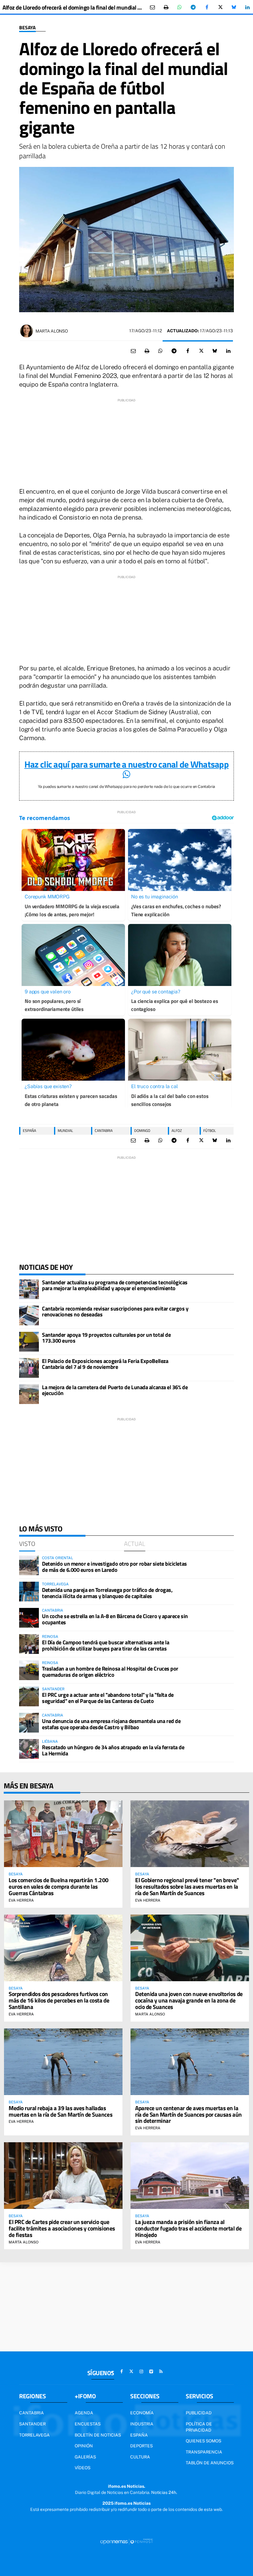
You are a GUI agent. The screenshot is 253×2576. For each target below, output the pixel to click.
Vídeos (83, 2468)
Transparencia (204, 2452)
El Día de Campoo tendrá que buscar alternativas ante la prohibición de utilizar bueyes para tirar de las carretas (106, 1645)
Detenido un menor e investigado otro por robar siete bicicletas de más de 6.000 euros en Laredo (114, 1567)
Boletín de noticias (98, 2435)
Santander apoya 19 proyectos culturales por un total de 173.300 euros (106, 1338)
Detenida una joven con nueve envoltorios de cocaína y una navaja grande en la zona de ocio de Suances (189, 2000)
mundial (65, 1131)
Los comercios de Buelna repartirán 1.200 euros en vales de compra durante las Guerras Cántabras (59, 1886)
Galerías (85, 2457)
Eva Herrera (21, 1900)
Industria (142, 2424)
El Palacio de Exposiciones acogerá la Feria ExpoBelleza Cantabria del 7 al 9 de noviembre (105, 1364)
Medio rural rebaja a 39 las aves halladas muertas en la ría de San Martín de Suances (60, 2111)
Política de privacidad (199, 2427)
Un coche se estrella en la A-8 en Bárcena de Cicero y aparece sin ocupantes (115, 1619)
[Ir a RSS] (161, 2371)
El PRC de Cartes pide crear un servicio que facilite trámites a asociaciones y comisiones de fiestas (62, 2228)
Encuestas (88, 2424)
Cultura (140, 2457)
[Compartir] (180, 7)
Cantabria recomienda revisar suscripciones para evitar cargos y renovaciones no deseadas (115, 1312)
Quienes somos (203, 2441)
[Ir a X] (131, 2371)
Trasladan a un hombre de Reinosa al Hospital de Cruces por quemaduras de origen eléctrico (110, 1672)
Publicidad (199, 2413)
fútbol (210, 1131)
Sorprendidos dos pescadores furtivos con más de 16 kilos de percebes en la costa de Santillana (59, 2000)
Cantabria (104, 1131)
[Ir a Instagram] (141, 2371)
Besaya (27, 28)
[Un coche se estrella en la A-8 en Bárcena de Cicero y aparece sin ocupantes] (29, 1618)
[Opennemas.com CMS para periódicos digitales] (126, 2541)
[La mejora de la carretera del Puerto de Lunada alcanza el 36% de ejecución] (29, 1394)
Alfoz (177, 1131)
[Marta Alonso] (27, 331)
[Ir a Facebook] (122, 2371)
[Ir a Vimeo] (151, 2371)
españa (29, 1131)
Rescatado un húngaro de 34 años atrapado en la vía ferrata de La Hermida (113, 1750)
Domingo (142, 1131)
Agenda (84, 2413)
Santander (32, 2424)
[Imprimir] (166, 7)
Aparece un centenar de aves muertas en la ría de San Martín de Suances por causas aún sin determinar (189, 2114)
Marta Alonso (52, 331)
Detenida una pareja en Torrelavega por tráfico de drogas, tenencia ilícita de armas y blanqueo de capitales (107, 1593)
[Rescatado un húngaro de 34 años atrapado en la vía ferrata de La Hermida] (29, 1749)
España (139, 2435)
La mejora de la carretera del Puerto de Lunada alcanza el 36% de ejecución (115, 1390)
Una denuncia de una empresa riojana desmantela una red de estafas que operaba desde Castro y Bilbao (111, 1724)
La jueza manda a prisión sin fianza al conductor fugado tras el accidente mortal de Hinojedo (188, 2228)
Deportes (141, 2446)
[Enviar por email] (152, 7)
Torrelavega (34, 2435)
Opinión (84, 2446)
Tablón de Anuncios (210, 2463)
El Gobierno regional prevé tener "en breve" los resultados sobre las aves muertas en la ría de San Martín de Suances (187, 1886)
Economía (142, 2413)
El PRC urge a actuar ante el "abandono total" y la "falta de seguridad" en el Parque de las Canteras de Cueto (108, 1698)
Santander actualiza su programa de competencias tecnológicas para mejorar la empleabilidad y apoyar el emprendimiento (115, 1285)
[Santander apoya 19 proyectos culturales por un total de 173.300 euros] (29, 1342)
